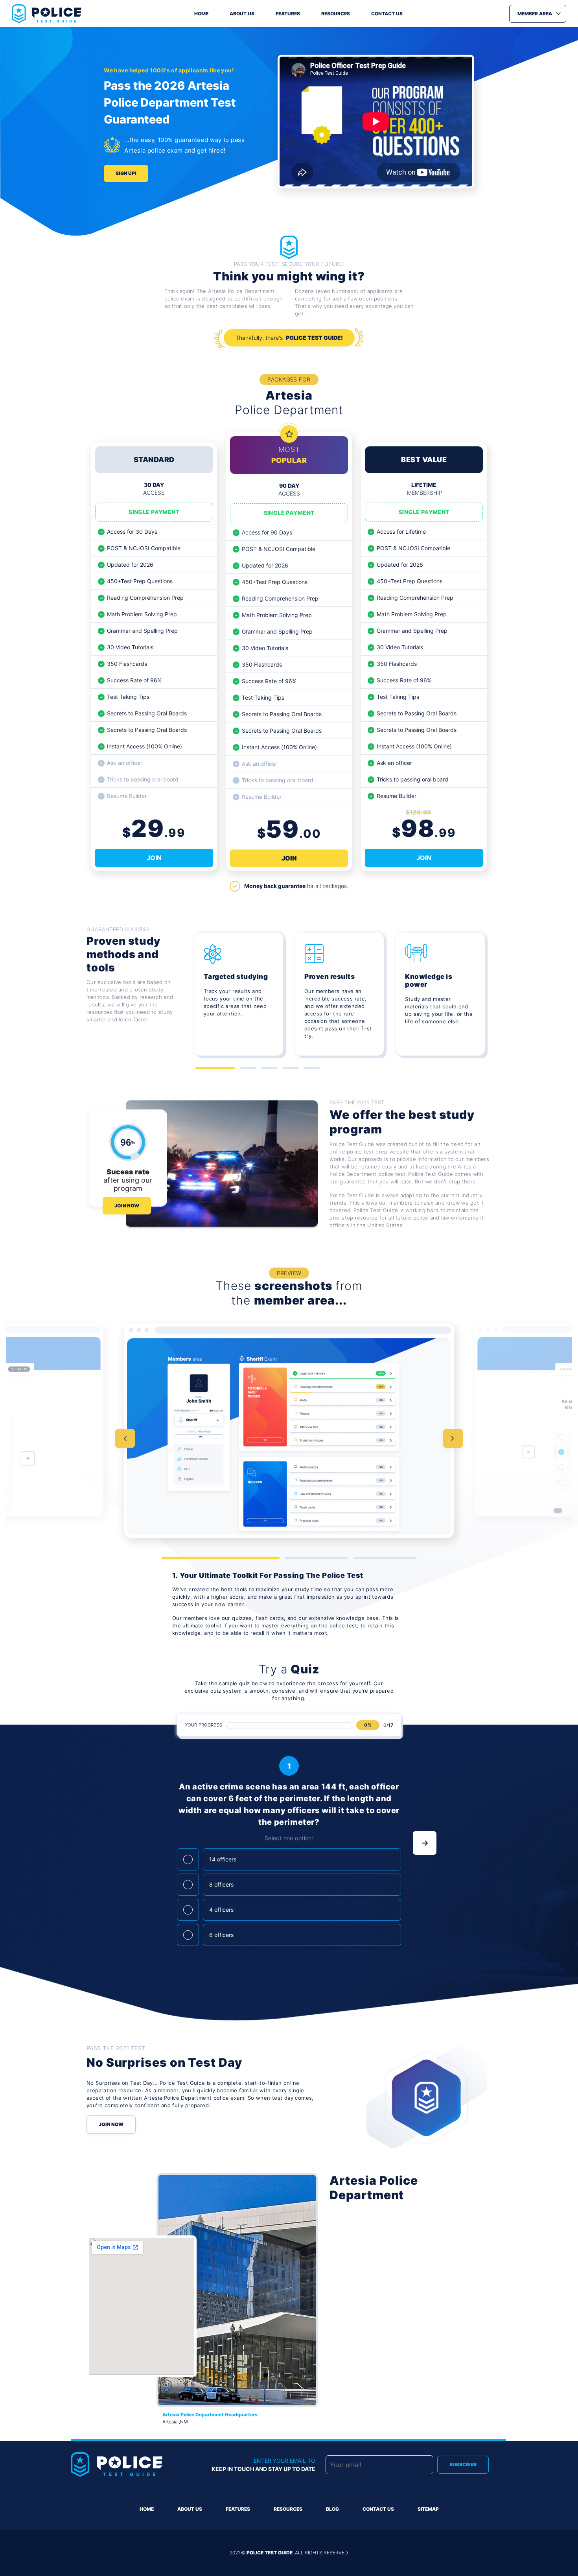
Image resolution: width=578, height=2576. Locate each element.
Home (201, 14)
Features (288, 14)
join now (127, 1206)
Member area (535, 14)
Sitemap (428, 2509)
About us (242, 14)
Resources (336, 14)
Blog (332, 2509)
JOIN (154, 858)
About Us (190, 2509)
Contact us (387, 14)
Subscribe (463, 2465)
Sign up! (126, 173)
